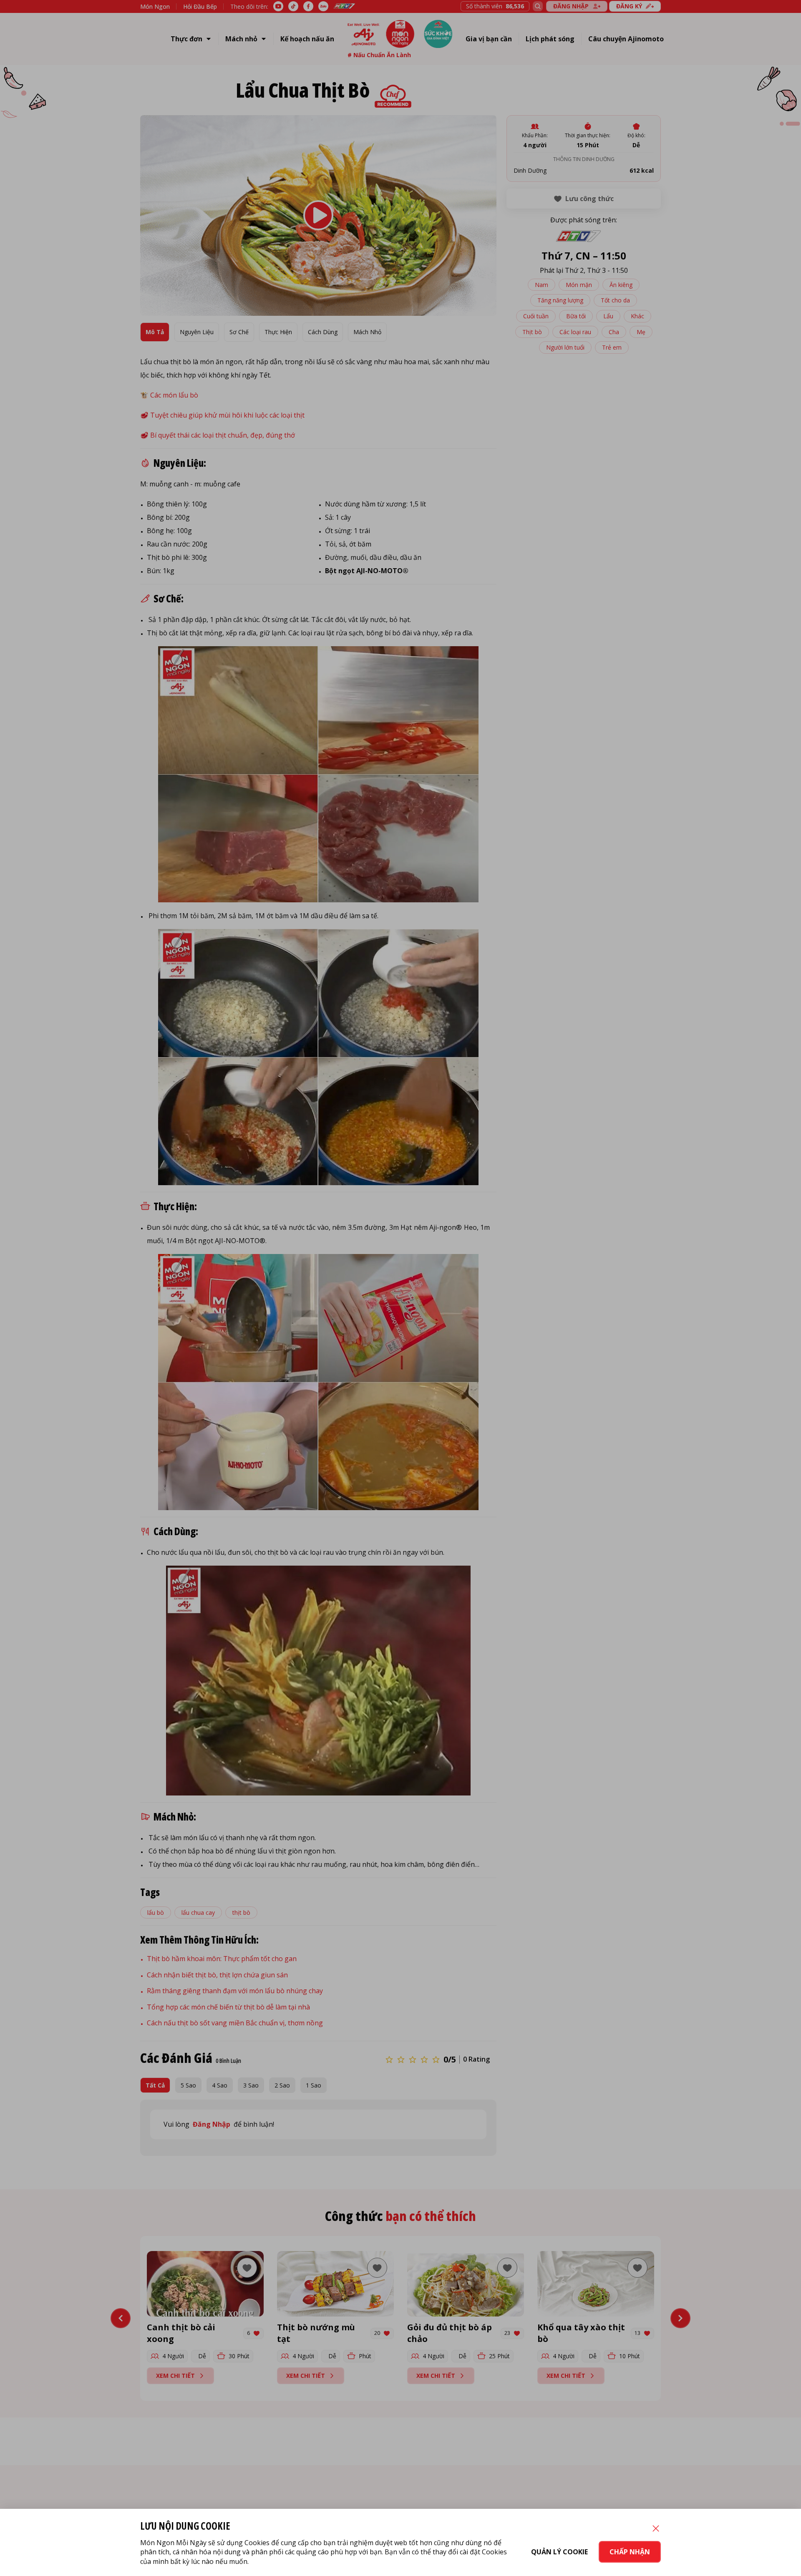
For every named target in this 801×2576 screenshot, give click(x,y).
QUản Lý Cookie (559, 2552)
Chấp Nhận (630, 2552)
